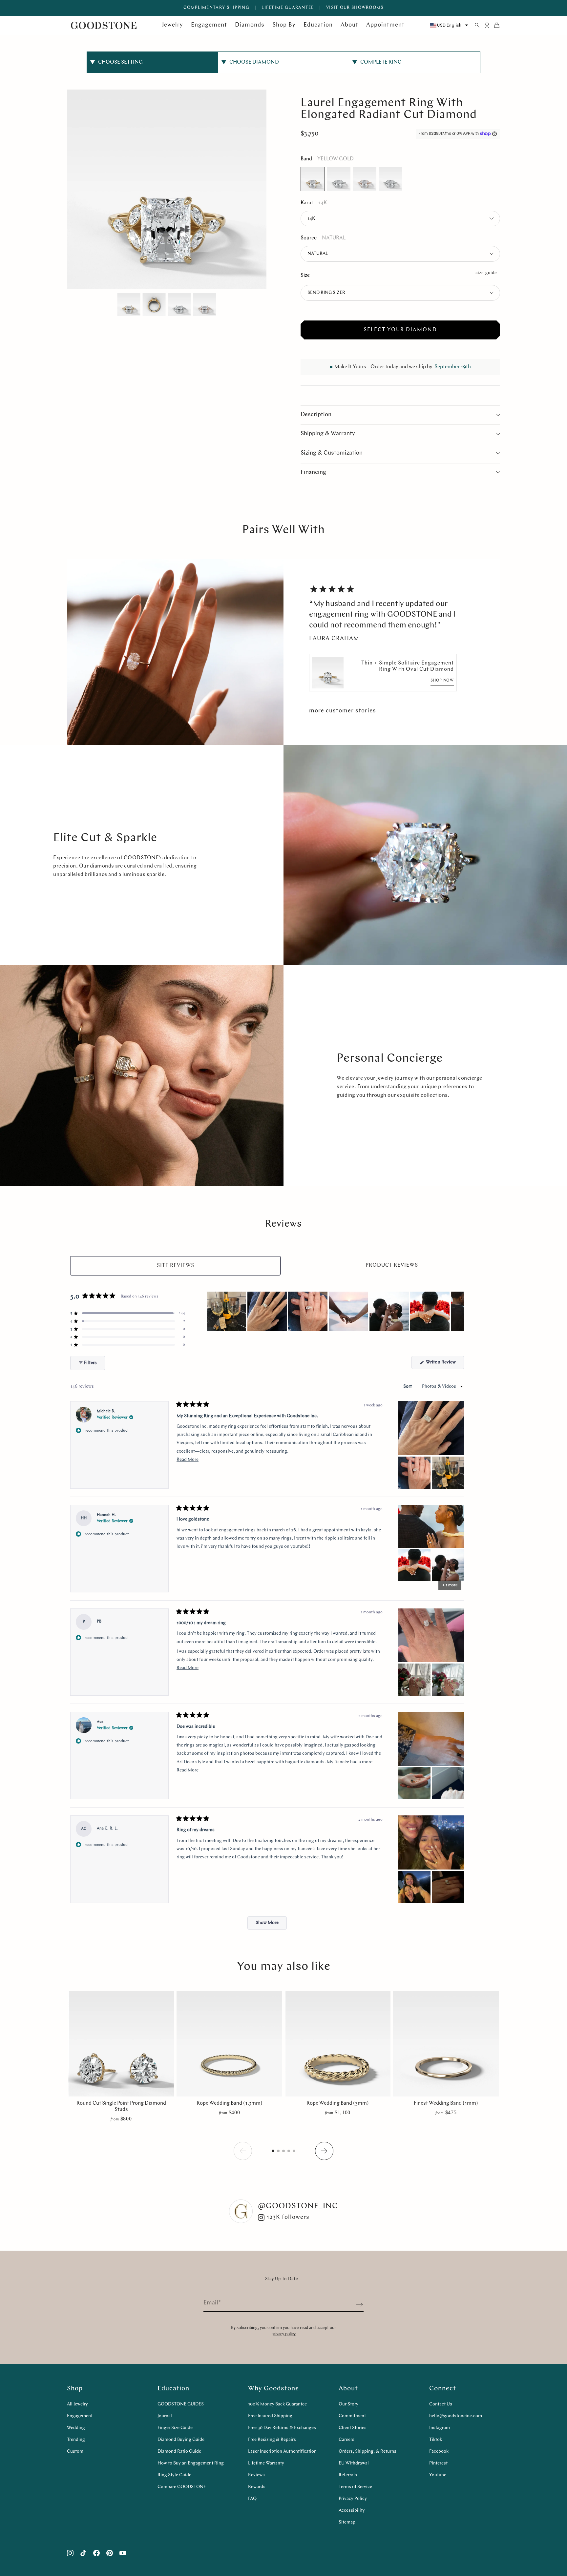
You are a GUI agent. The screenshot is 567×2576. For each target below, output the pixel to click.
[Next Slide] (459, 1311)
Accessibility (352, 2511)
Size (305, 276)
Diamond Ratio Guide (179, 2452)
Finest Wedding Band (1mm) (446, 2103)
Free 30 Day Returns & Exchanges (282, 2428)
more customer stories (343, 711)
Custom (75, 2452)
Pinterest (438, 2463)
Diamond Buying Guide (181, 2440)
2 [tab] (279, 2153)
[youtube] (123, 2553)
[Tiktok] (83, 2553)
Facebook (439, 2452)
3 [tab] (285, 2153)
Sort (408, 1387)
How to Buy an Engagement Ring (191, 2463)
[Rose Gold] (365, 179)
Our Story (348, 2404)
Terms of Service (355, 2487)
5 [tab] (295, 2153)
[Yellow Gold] (313, 179)
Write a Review (444, 1364)
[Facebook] (96, 2553)
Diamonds (250, 25)
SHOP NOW (442, 681)
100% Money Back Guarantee (277, 2404)
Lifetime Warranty (266, 2463)
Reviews (256, 2475)
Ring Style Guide (174, 2475)
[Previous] (324, 2151)
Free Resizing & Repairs (272, 2440)
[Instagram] (70, 2553)
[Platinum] (390, 179)
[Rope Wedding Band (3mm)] (338, 2044)
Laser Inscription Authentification (282, 2452)
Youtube (438, 2475)
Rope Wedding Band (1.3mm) (230, 2103)
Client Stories (353, 2428)
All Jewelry (77, 2404)
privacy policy (283, 2334)
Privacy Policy (353, 2499)
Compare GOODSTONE (182, 2487)
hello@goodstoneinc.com (456, 2416)
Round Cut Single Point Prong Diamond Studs (121, 2106)
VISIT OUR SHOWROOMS (355, 8)
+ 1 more (450, 1585)
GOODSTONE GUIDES (181, 2404)
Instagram (440, 2428)
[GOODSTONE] (104, 25)
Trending (76, 2440)
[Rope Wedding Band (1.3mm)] (229, 2044)
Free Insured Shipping (270, 2416)
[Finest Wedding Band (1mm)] (446, 2044)
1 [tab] (274, 2153)
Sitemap (347, 2522)
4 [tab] (290, 2153)
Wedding (76, 2428)
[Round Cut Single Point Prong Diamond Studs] (121, 2044)
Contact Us (441, 2404)
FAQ (252, 2499)
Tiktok (436, 2440)
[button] (128, 1313)
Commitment (352, 2416)
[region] (335, 1311)
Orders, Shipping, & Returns (367, 2452)
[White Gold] (339, 179)
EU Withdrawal (354, 2463)
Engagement (80, 2416)
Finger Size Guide (175, 2428)
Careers (346, 2440)
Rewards (257, 2487)
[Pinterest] (110, 2553)
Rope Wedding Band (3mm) (338, 2103)
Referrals (348, 2475)
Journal (165, 2416)
